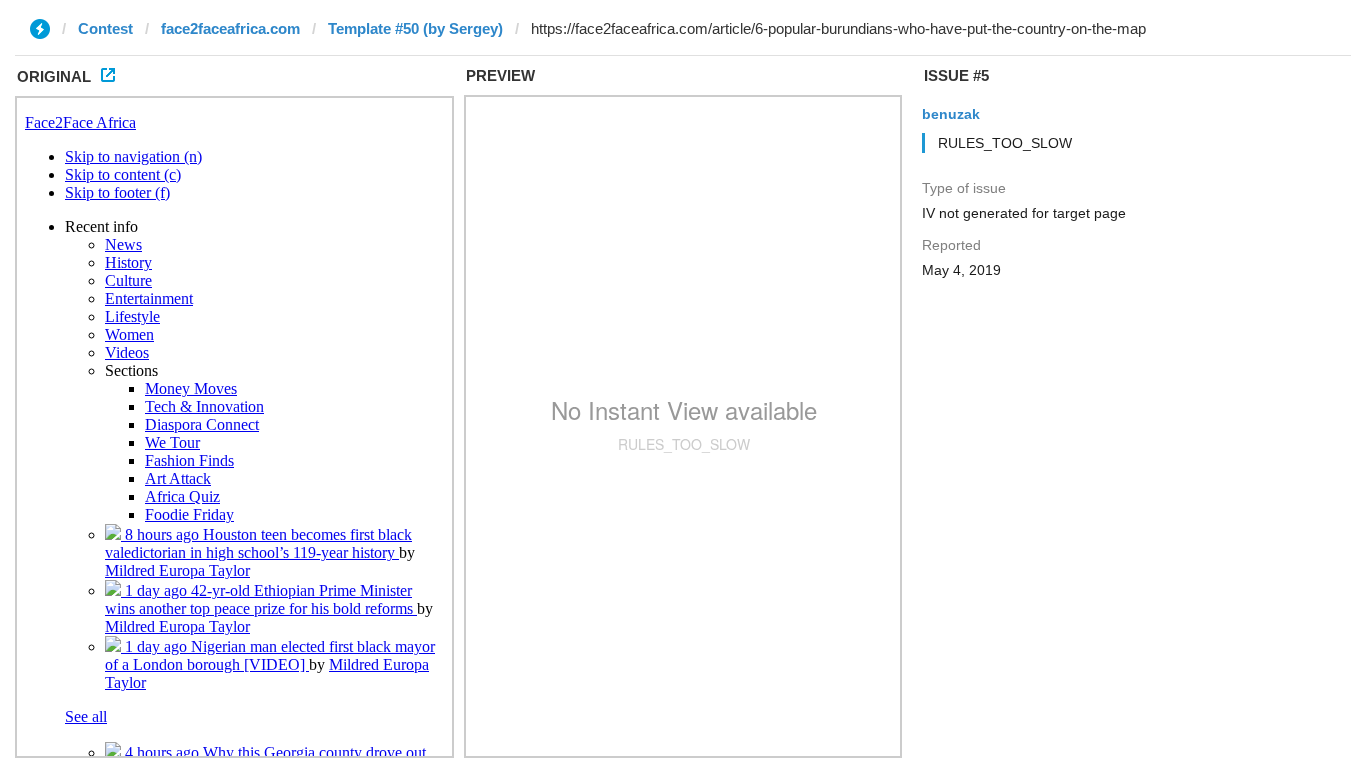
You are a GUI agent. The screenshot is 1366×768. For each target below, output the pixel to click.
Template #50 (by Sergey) (415, 28)
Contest (105, 28)
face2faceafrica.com (230, 28)
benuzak (951, 114)
